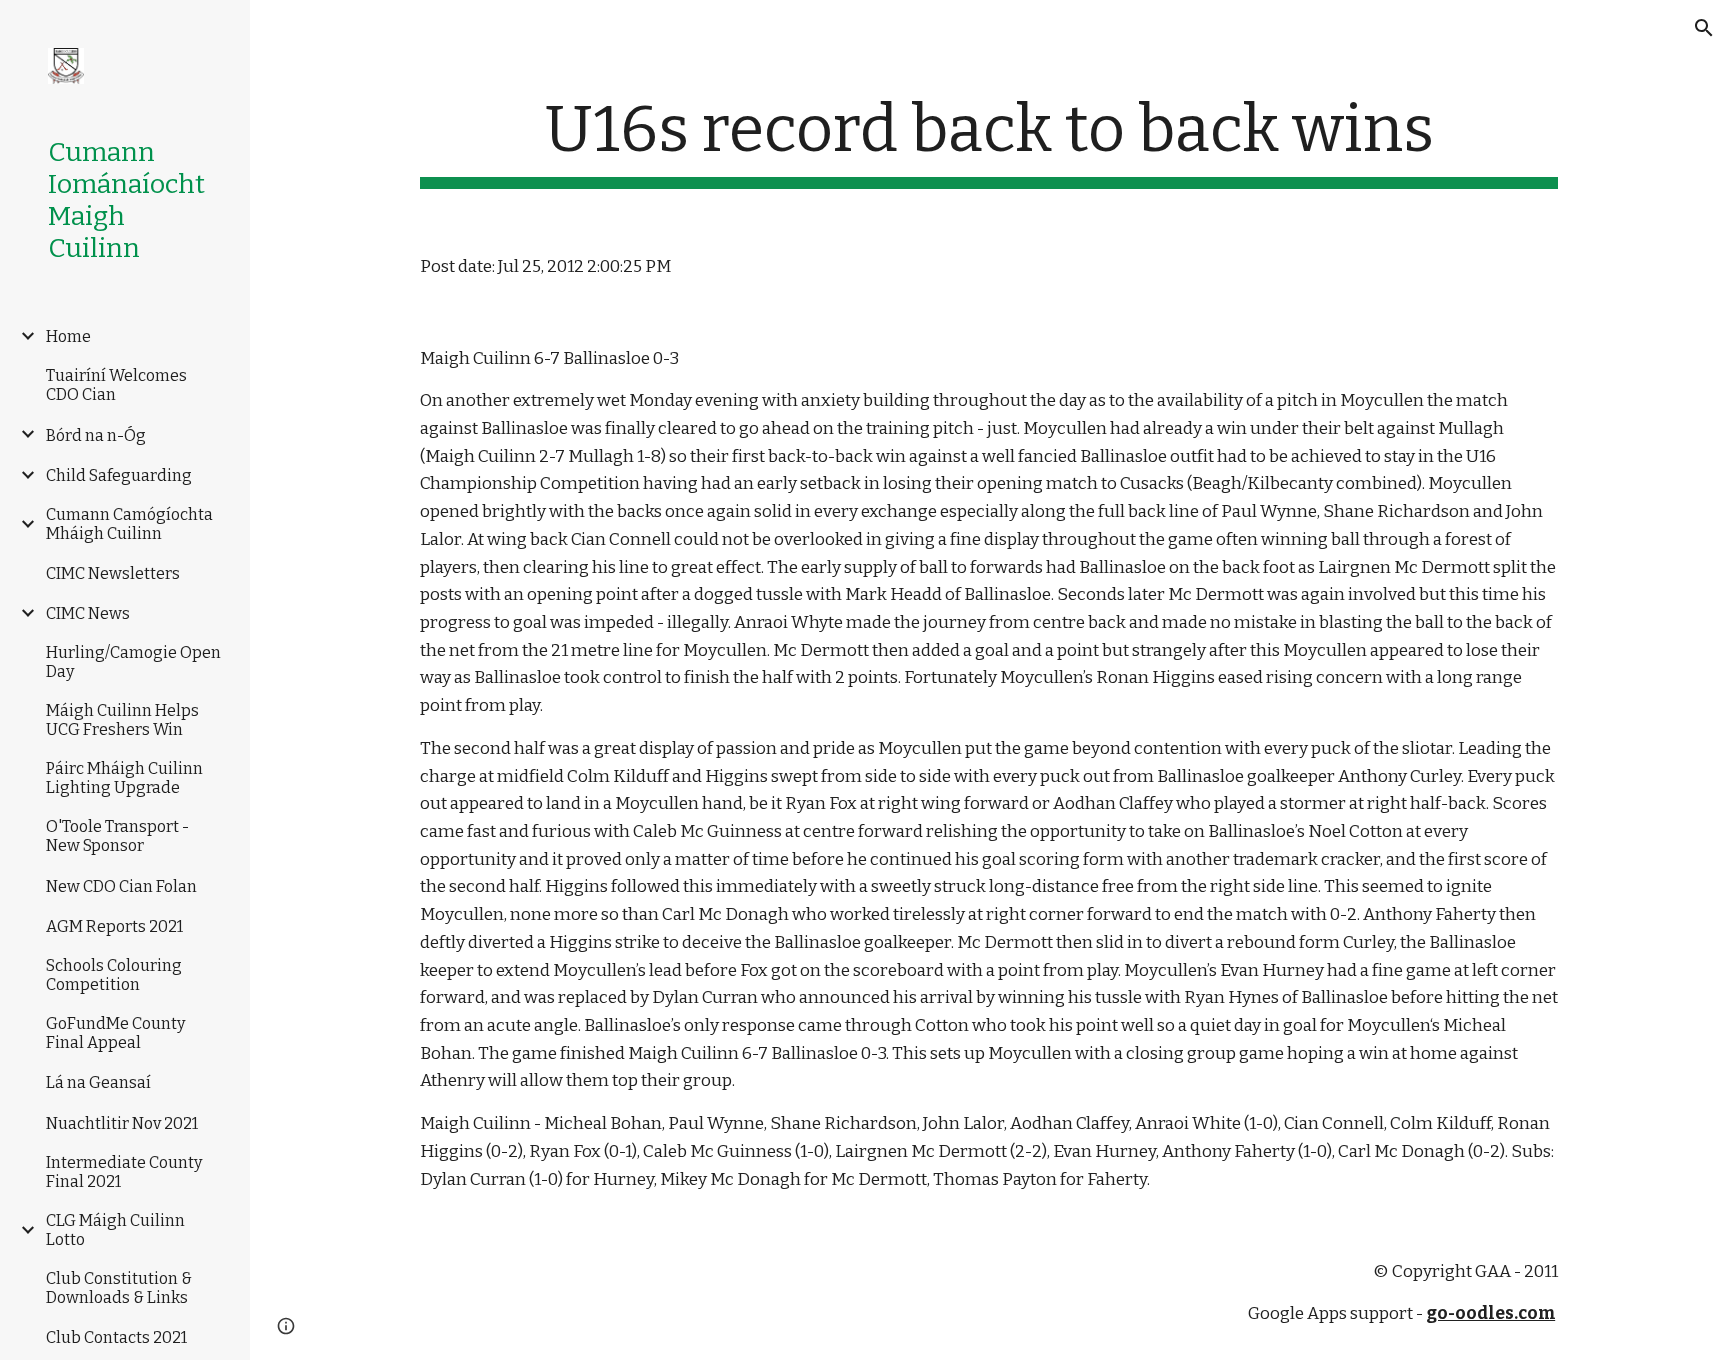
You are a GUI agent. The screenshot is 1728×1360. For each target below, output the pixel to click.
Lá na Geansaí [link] (98, 1082)
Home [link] (68, 336)
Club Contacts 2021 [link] (116, 1337)
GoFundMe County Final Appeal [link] (115, 1033)
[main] (989, 140)
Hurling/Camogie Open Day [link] (133, 662)
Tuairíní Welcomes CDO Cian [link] (116, 385)
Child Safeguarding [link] (119, 475)
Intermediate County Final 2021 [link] (124, 1172)
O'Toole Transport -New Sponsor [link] (117, 836)
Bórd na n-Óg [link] (96, 435)
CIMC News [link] (88, 613)
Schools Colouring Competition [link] (114, 975)
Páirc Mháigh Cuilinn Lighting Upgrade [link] (124, 778)
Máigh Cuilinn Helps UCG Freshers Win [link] (122, 720)
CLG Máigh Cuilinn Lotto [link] (115, 1230)
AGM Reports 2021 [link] (114, 926)
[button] (1704, 28)
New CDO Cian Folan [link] (121, 886)
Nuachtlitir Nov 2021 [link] (122, 1123)
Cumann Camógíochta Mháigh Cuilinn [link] (129, 524)
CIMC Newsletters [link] (113, 573)
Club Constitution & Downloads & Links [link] (119, 1288)
